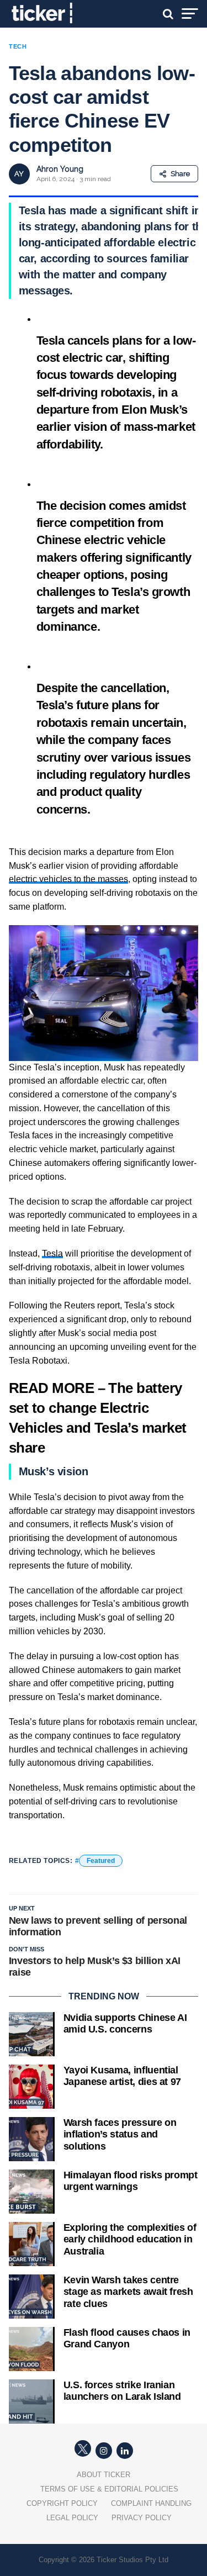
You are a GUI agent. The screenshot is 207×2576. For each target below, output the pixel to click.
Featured (101, 1861)
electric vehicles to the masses (68, 879)
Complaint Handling (151, 2503)
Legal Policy (72, 2518)
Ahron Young (60, 169)
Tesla (52, 1253)
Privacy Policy (142, 2518)
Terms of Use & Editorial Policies (109, 2489)
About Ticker (104, 2475)
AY (19, 174)
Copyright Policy (62, 2503)
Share (180, 174)
